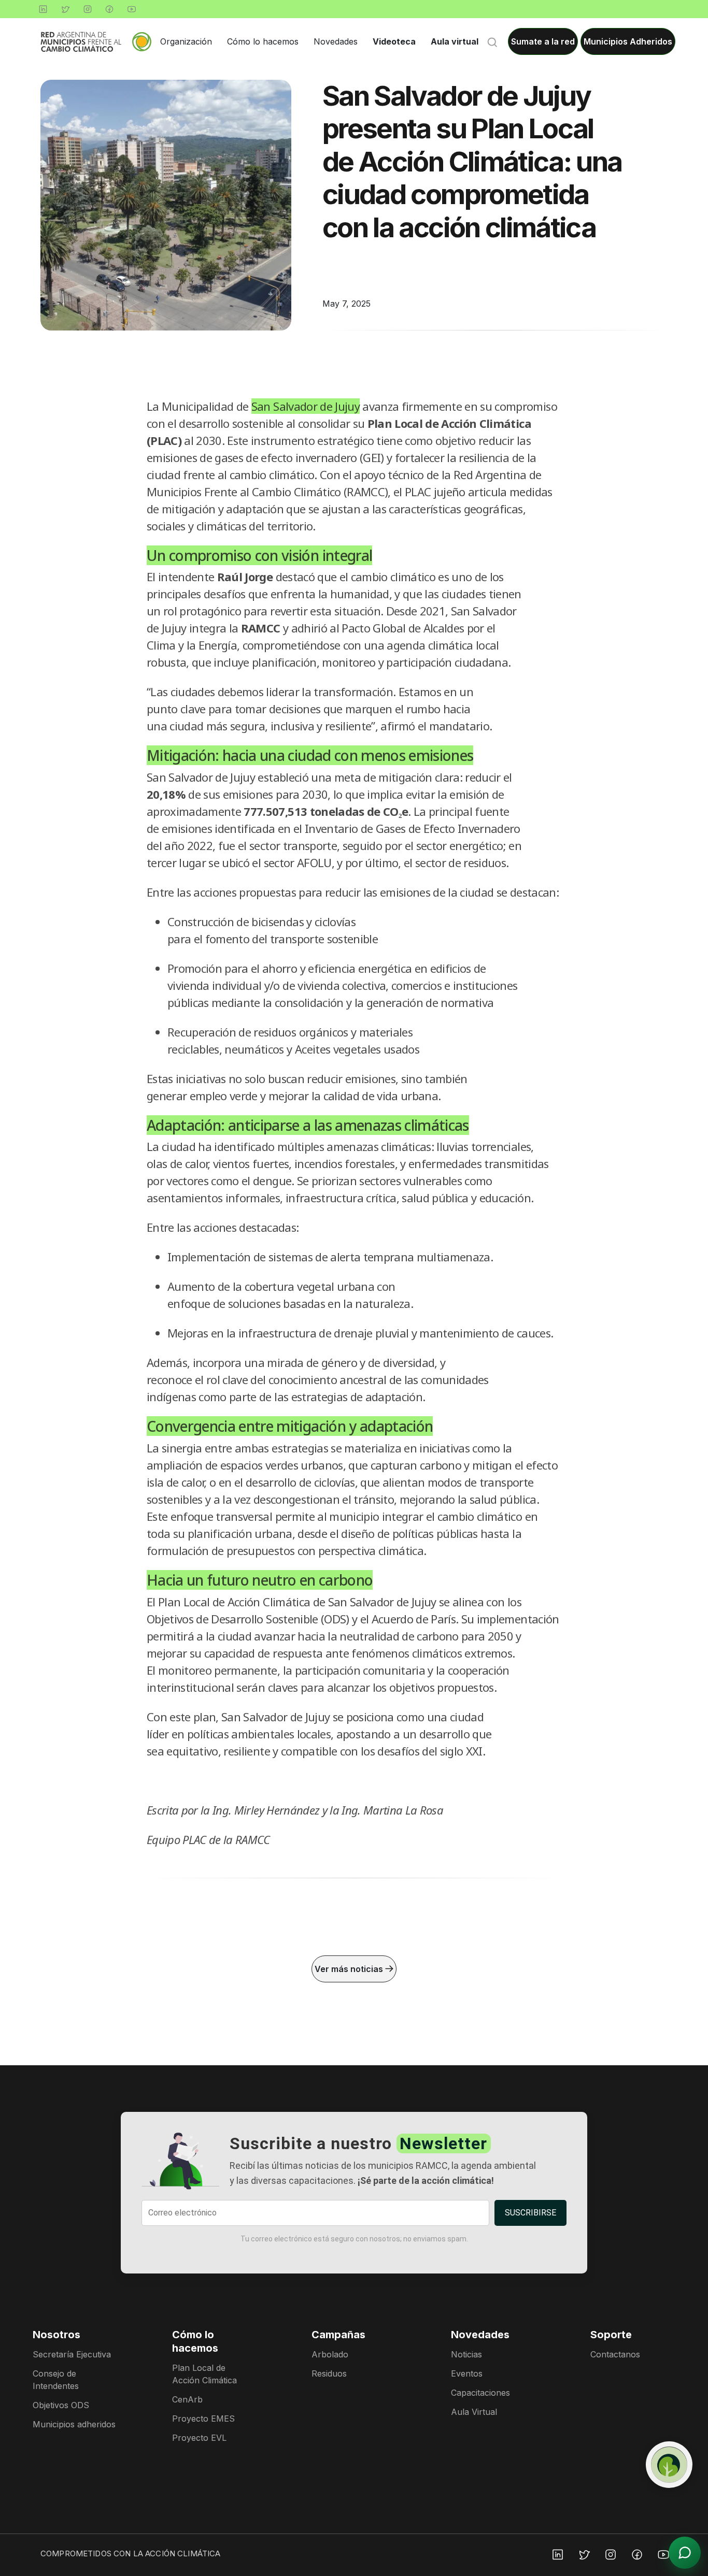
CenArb (187, 2399)
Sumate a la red (543, 41)
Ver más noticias (350, 1969)
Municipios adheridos (74, 2424)
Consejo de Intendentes (56, 2380)
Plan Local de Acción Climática (204, 2374)
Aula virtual (455, 41)
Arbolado (330, 2354)
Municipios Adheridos (628, 41)
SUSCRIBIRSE (530, 2213)
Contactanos (615, 2354)
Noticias (466, 2354)
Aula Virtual (474, 2412)
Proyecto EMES (203, 2419)
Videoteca (394, 41)
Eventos (467, 2373)
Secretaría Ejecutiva (72, 2354)
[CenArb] (669, 2465)
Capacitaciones (480, 2393)
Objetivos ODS (61, 2405)
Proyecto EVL (199, 2438)
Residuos (329, 2373)
